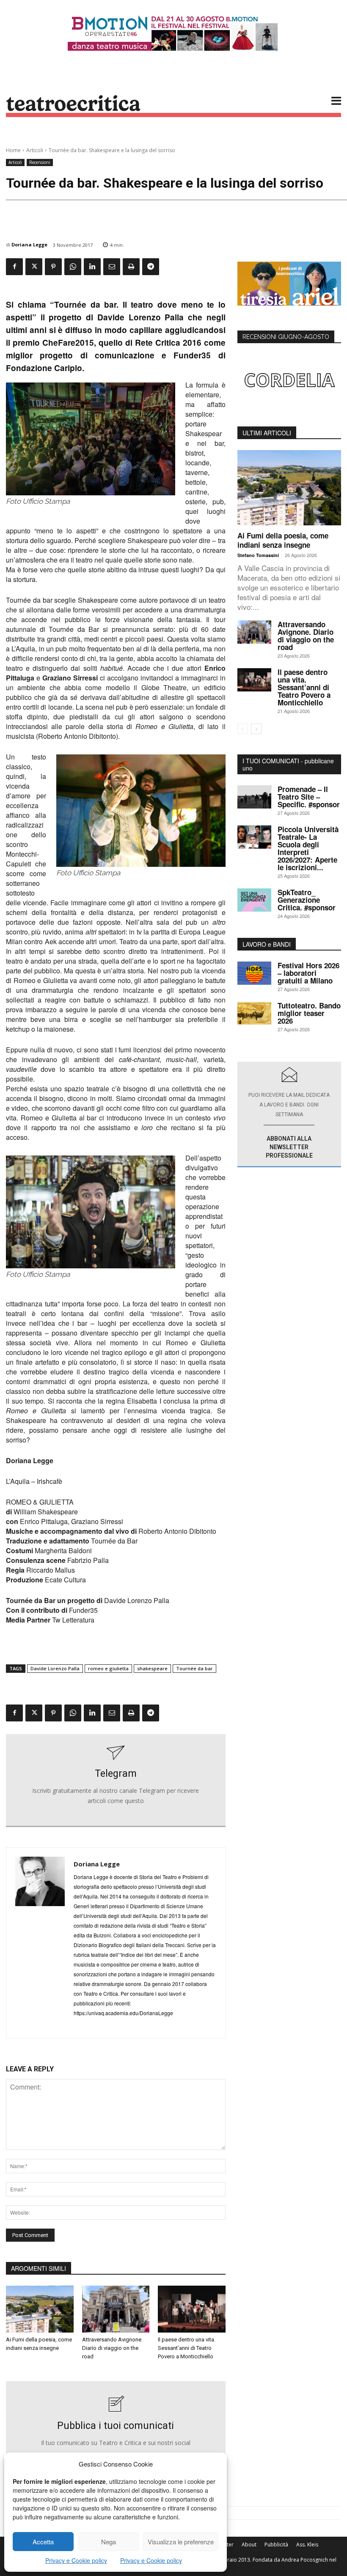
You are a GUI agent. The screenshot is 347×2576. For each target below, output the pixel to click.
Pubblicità (276, 2545)
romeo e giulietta (108, 1668)
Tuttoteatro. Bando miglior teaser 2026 (309, 1013)
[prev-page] (243, 729)
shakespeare (152, 1668)
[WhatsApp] (73, 267)
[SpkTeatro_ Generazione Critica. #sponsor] (254, 900)
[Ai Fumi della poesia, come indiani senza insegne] (40, 2309)
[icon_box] (116, 1781)
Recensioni (40, 162)
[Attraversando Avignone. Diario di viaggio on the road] (116, 2309)
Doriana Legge (29, 244)
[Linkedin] (92, 267)
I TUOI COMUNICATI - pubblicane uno (288, 764)
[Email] (112, 267)
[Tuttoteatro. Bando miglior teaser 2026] (254, 1013)
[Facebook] (14, 267)
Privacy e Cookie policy (76, 2560)
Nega (109, 2542)
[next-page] (256, 729)
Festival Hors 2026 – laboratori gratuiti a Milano (308, 973)
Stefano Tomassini (258, 555)
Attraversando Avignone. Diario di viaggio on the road (112, 2348)
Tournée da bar (194, 1668)
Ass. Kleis (307, 2545)
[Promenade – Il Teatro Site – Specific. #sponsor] (254, 797)
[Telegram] (151, 267)
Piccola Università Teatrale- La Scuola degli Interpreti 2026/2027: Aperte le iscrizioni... (308, 848)
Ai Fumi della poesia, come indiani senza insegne (283, 540)
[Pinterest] (53, 267)
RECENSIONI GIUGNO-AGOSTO (286, 337)
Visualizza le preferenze (181, 2542)
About (249, 2545)
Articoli (35, 150)
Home (13, 150)
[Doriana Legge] (40, 1943)
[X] (34, 267)
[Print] (131, 267)
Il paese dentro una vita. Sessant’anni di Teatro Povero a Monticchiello (187, 2348)
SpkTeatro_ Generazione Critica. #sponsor (307, 900)
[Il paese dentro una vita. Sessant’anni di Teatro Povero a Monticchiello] (192, 2309)
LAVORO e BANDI (267, 944)
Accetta (43, 2542)
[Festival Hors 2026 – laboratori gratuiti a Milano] (254, 973)
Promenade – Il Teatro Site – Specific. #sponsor (309, 797)
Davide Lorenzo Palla (55, 1668)
